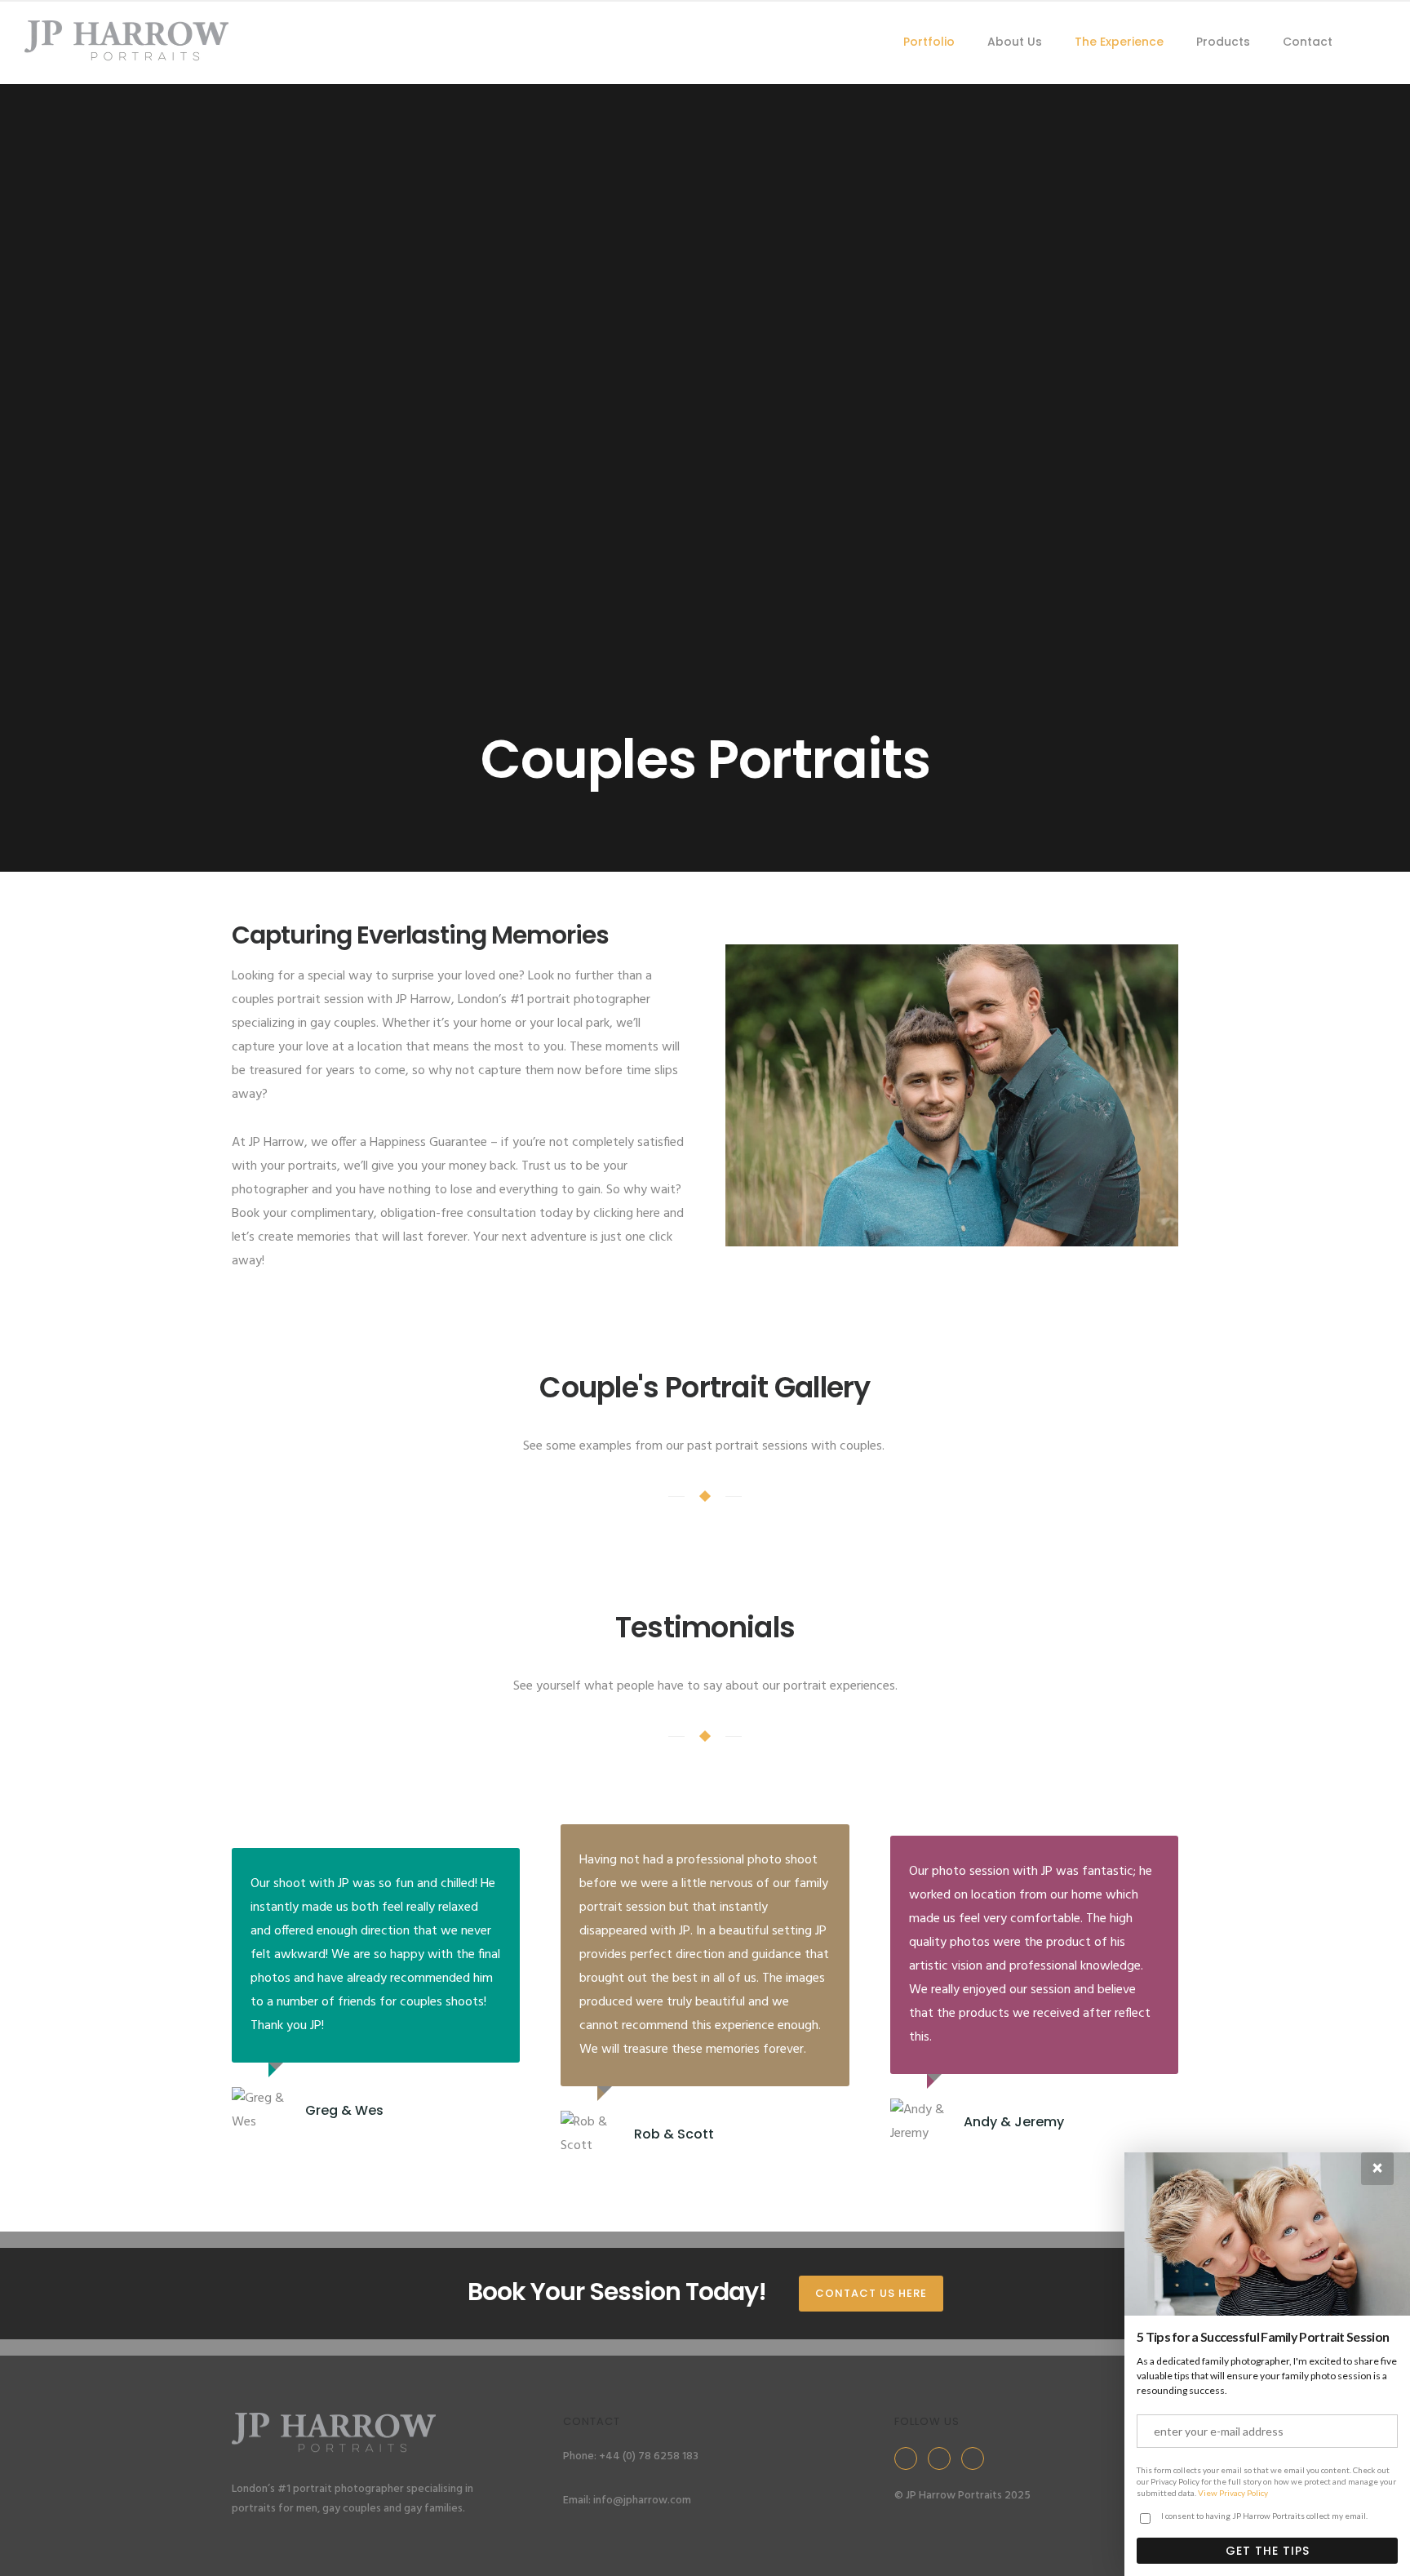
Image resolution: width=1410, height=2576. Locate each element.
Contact (1308, 42)
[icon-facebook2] (910, 2458)
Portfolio (929, 42)
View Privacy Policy (1233, 2493)
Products (1223, 42)
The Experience (1119, 42)
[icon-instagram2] (943, 2458)
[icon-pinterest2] (977, 2458)
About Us (1015, 42)
